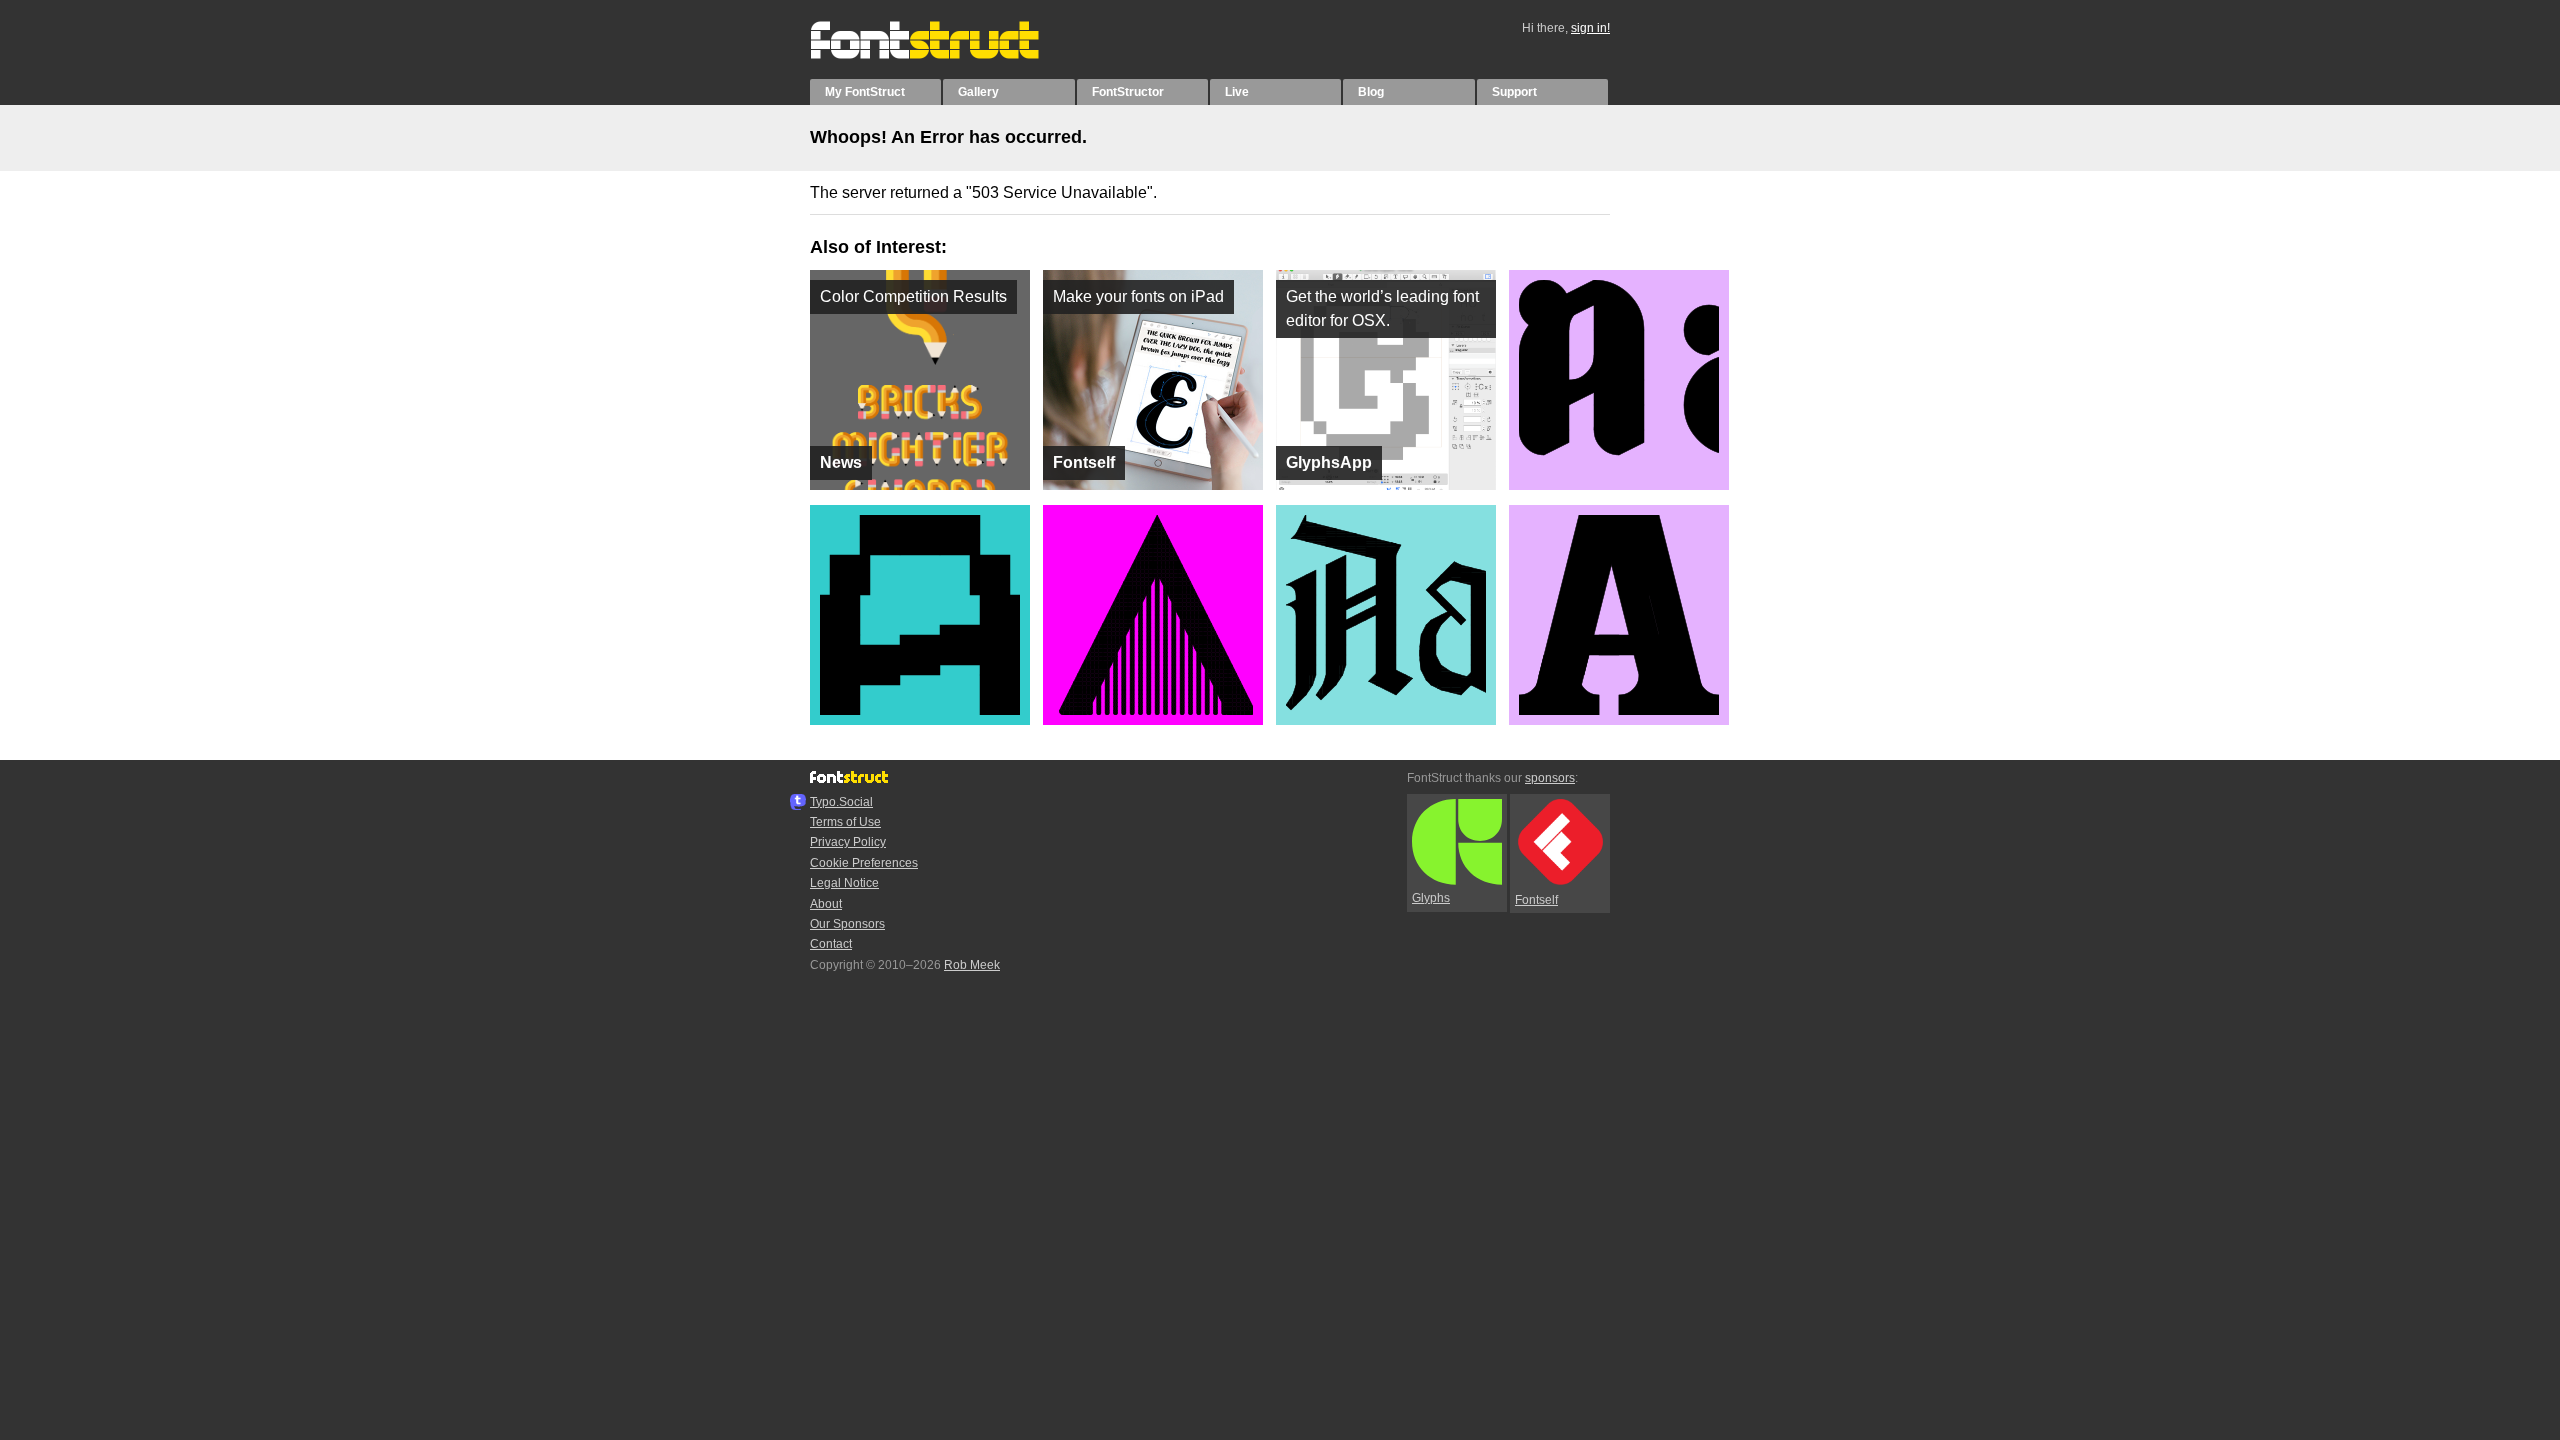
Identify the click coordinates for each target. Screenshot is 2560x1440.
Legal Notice (844, 883)
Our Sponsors (847, 924)
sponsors (1550, 778)
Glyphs (1431, 898)
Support (1514, 92)
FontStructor (1128, 92)
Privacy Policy (848, 842)
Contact (831, 944)
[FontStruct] (945, 55)
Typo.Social (841, 802)
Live (1237, 92)
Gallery (978, 92)
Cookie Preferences (864, 863)
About (826, 904)
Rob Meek (972, 965)
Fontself (1536, 900)
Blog (1371, 92)
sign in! (1590, 28)
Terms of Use (845, 822)
